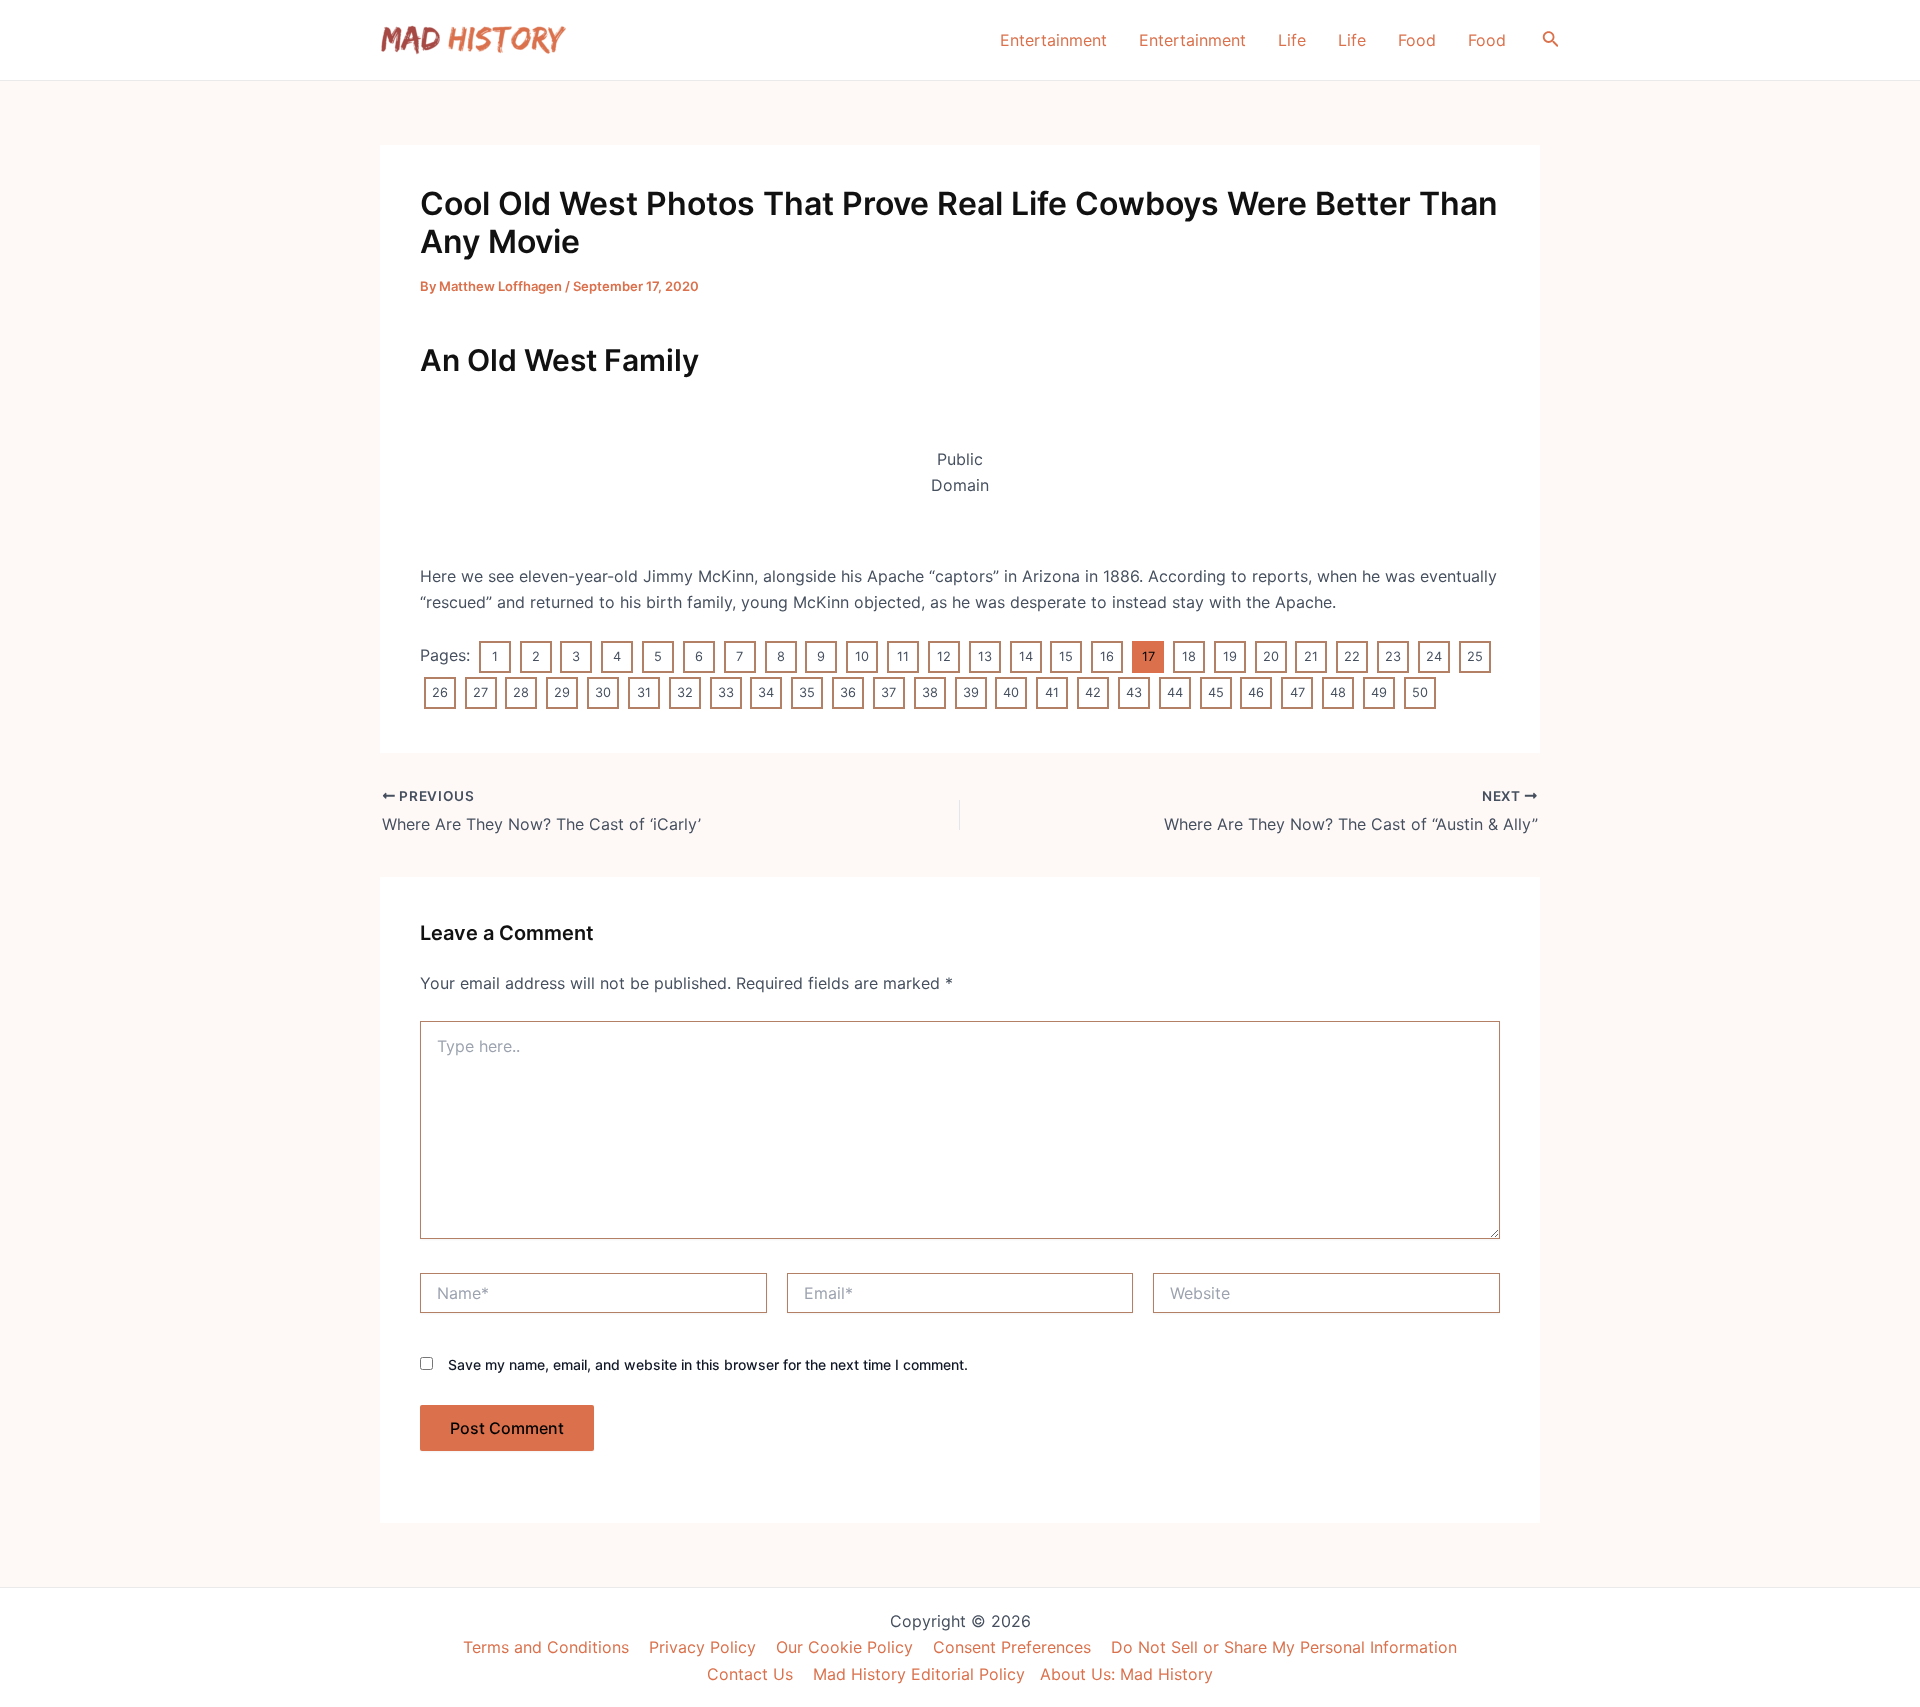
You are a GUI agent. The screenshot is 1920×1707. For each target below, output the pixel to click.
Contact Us (750, 1674)
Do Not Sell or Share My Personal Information (1284, 1647)
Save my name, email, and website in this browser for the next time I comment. (708, 1364)
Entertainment (1053, 40)
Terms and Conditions (546, 1647)
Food (1417, 40)
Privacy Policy (702, 1647)
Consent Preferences (1012, 1647)
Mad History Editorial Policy (919, 1674)
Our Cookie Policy (844, 1647)
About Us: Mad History (1126, 1674)
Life (1292, 40)
